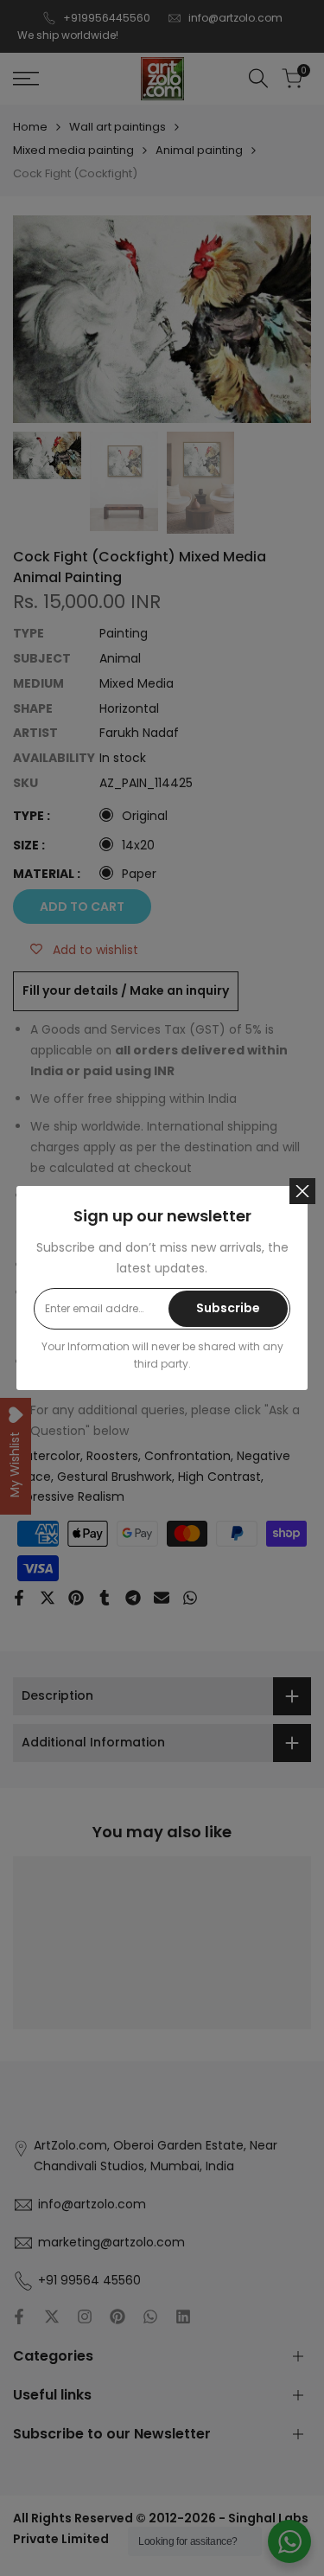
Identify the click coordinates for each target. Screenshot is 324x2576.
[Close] (302, 1191)
